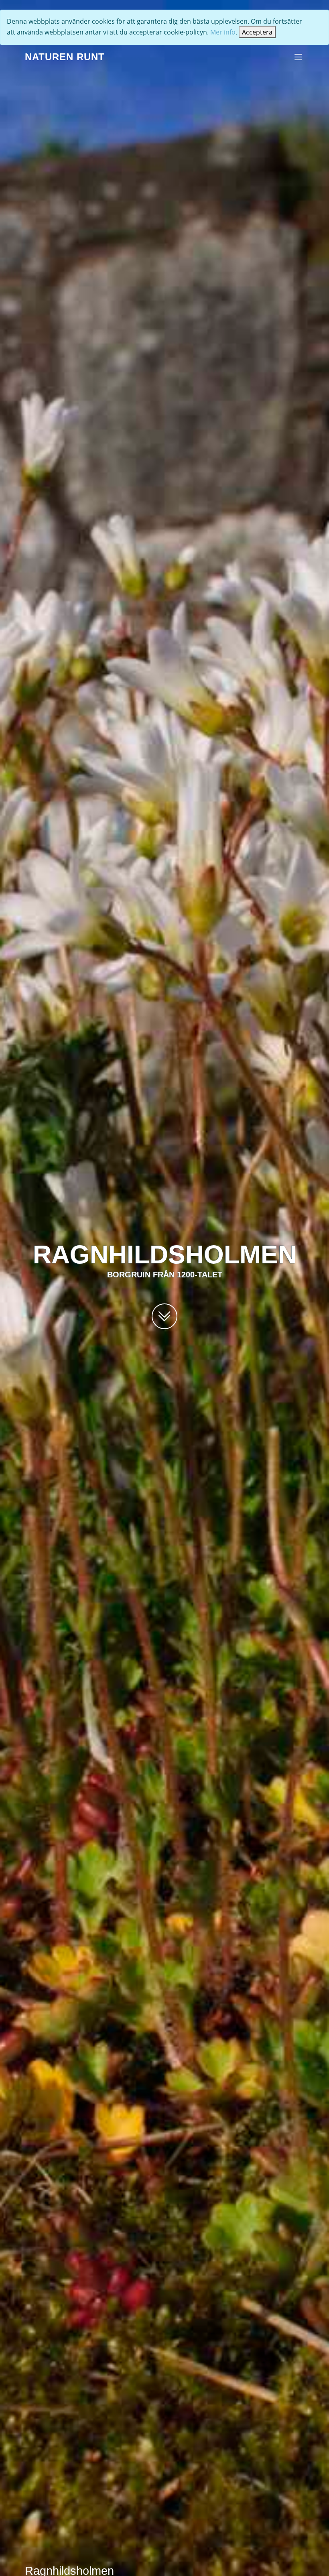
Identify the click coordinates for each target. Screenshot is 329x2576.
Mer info (223, 32)
